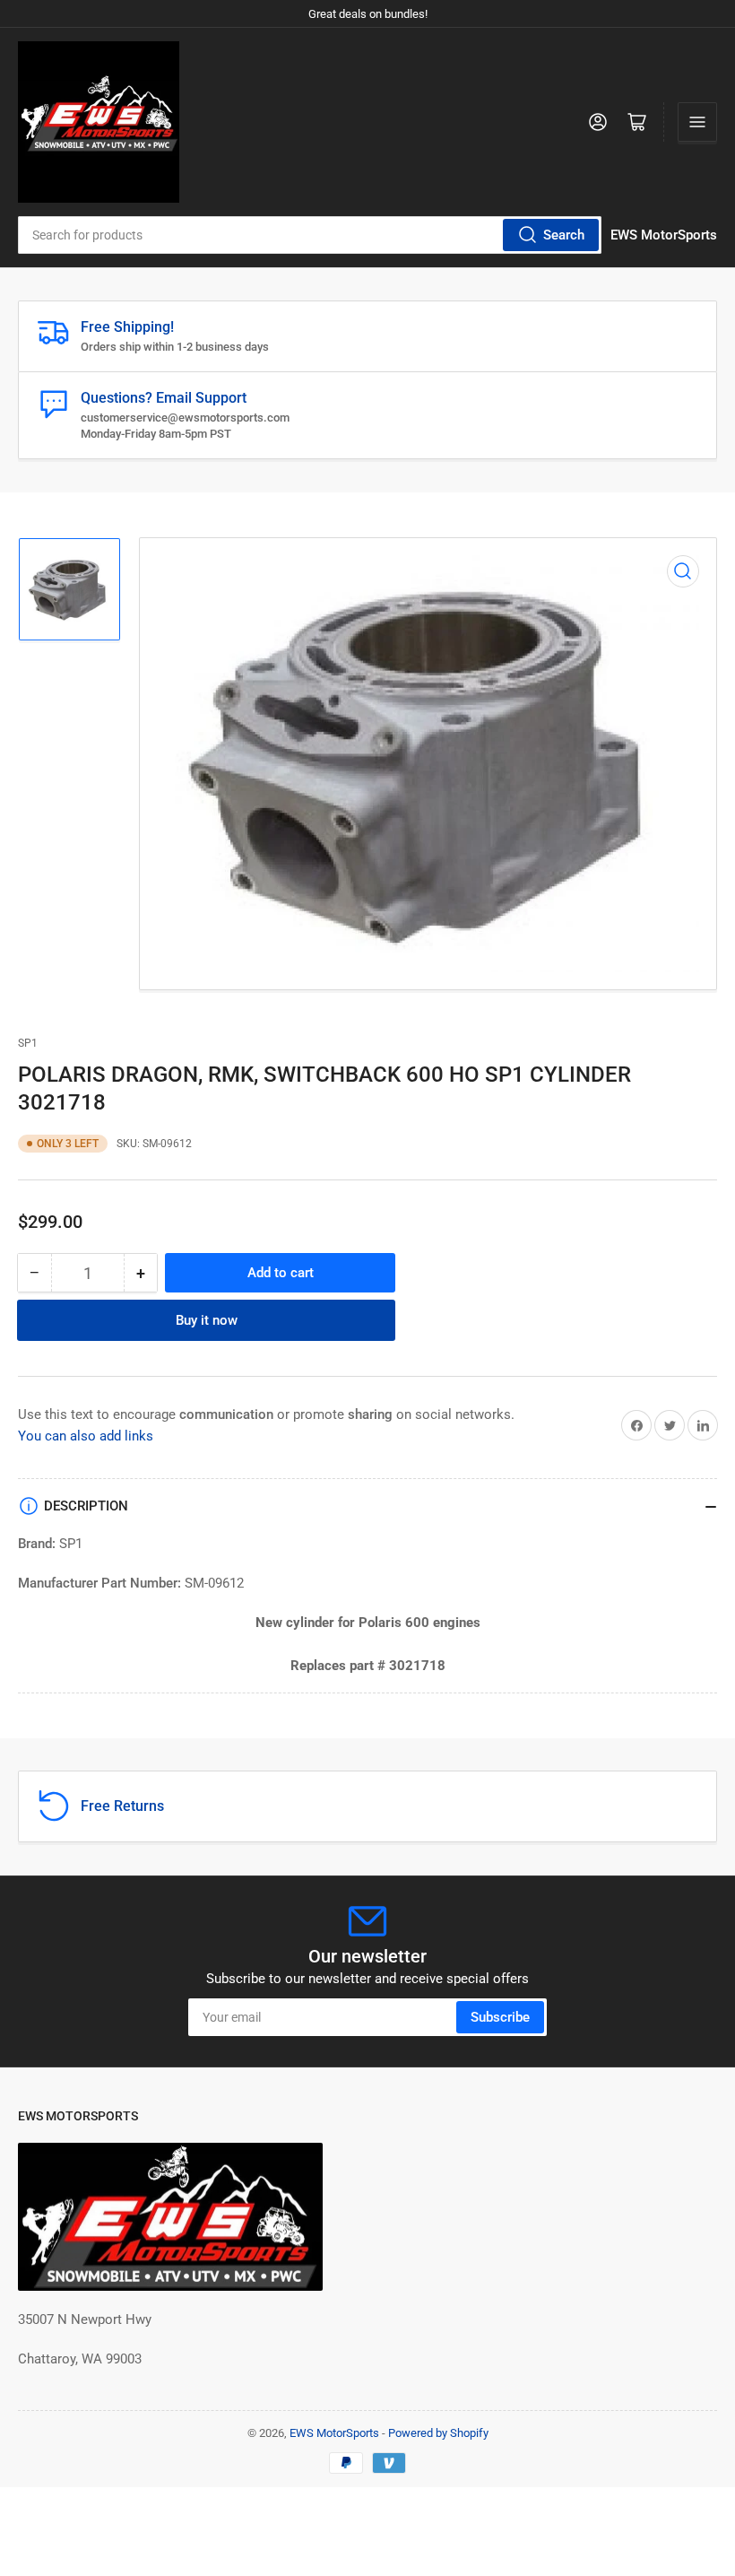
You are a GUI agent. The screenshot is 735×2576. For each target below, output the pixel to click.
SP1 (28, 1043)
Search (564, 235)
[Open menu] (697, 122)
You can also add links (86, 1436)
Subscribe (500, 2017)
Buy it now (207, 1320)
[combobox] (310, 235)
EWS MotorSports (334, 2433)
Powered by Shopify (438, 2433)
